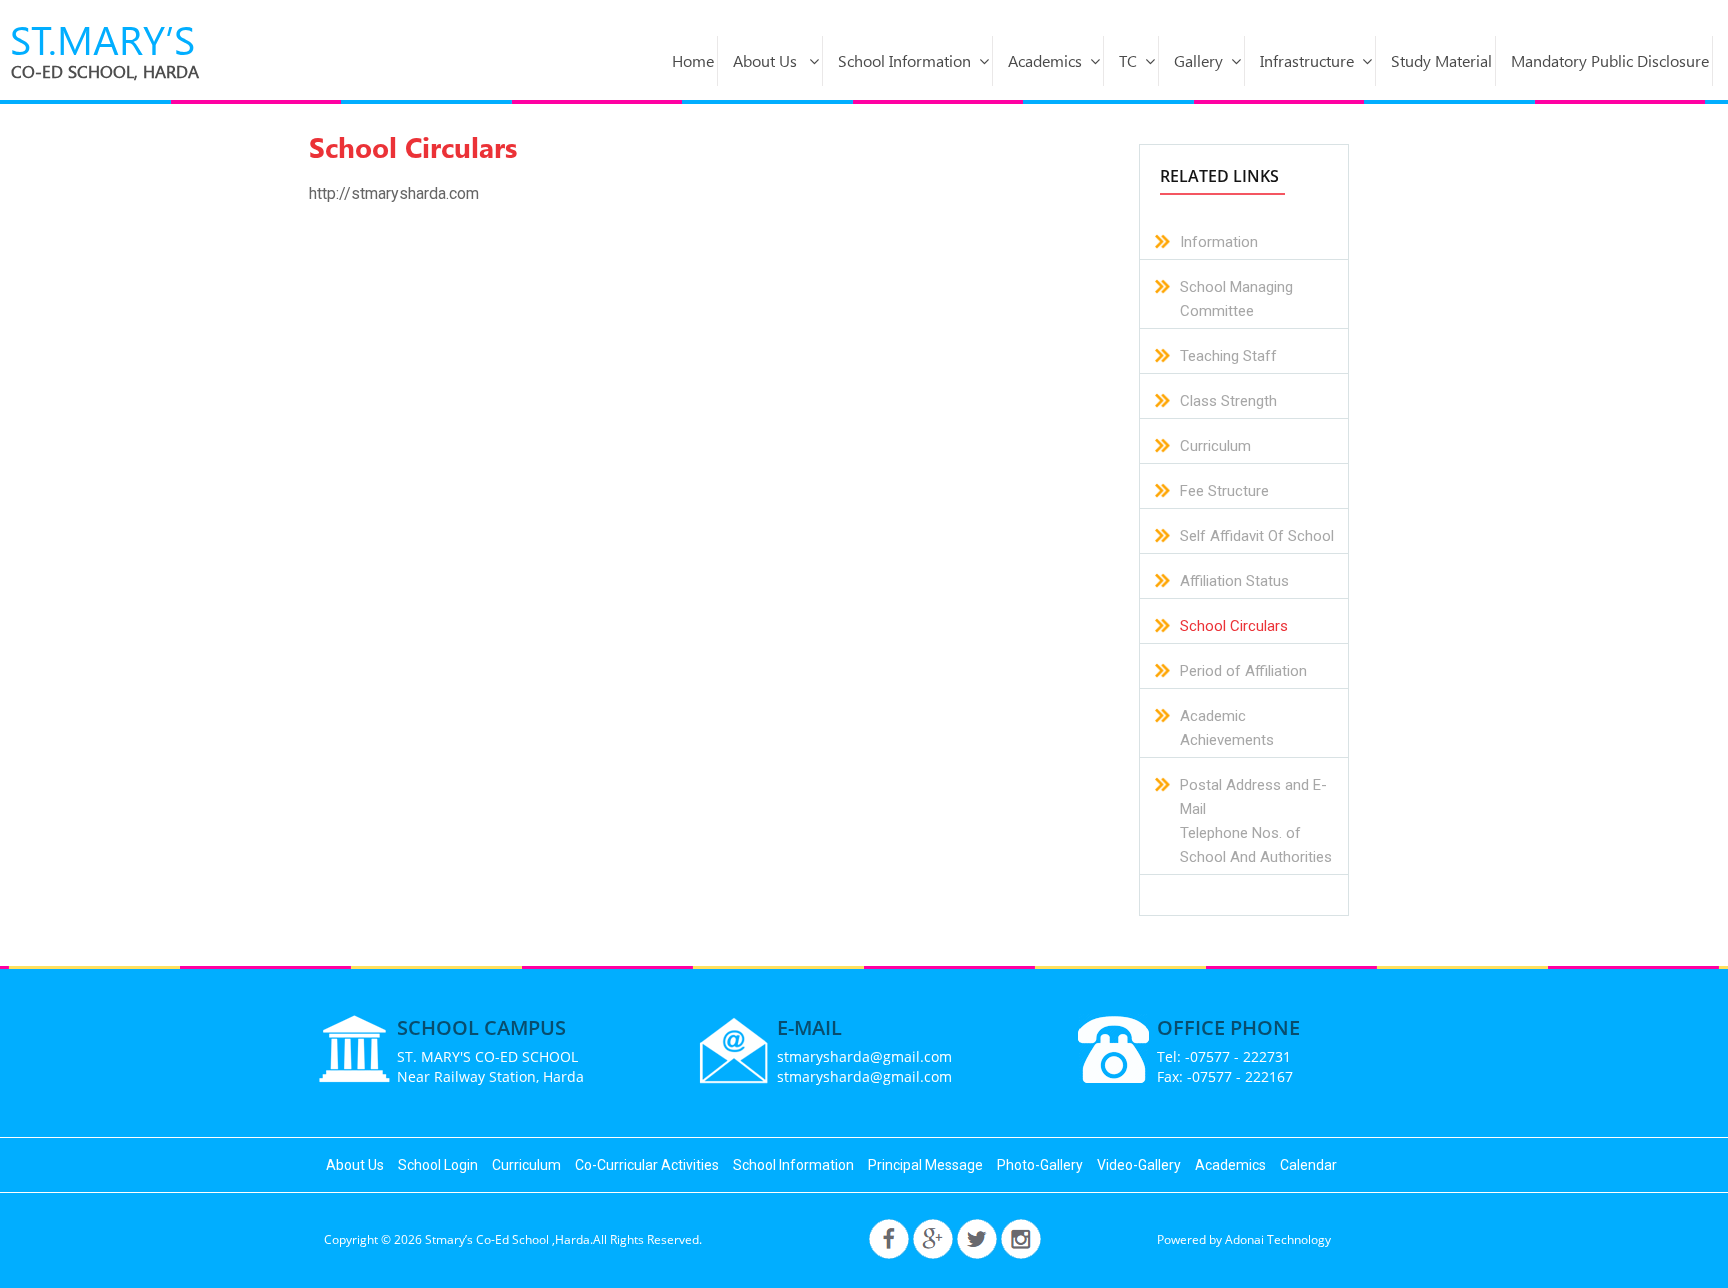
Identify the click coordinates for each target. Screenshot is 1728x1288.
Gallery (1198, 60)
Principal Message (925, 1165)
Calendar (1308, 1165)
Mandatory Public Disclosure (1610, 60)
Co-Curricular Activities (647, 1165)
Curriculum (526, 1165)
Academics (1045, 60)
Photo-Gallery (1040, 1165)
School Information (904, 60)
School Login (438, 1165)
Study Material (1441, 60)
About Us (767, 60)
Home (693, 60)
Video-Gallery (1139, 1165)
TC (1128, 60)
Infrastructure (1307, 60)
